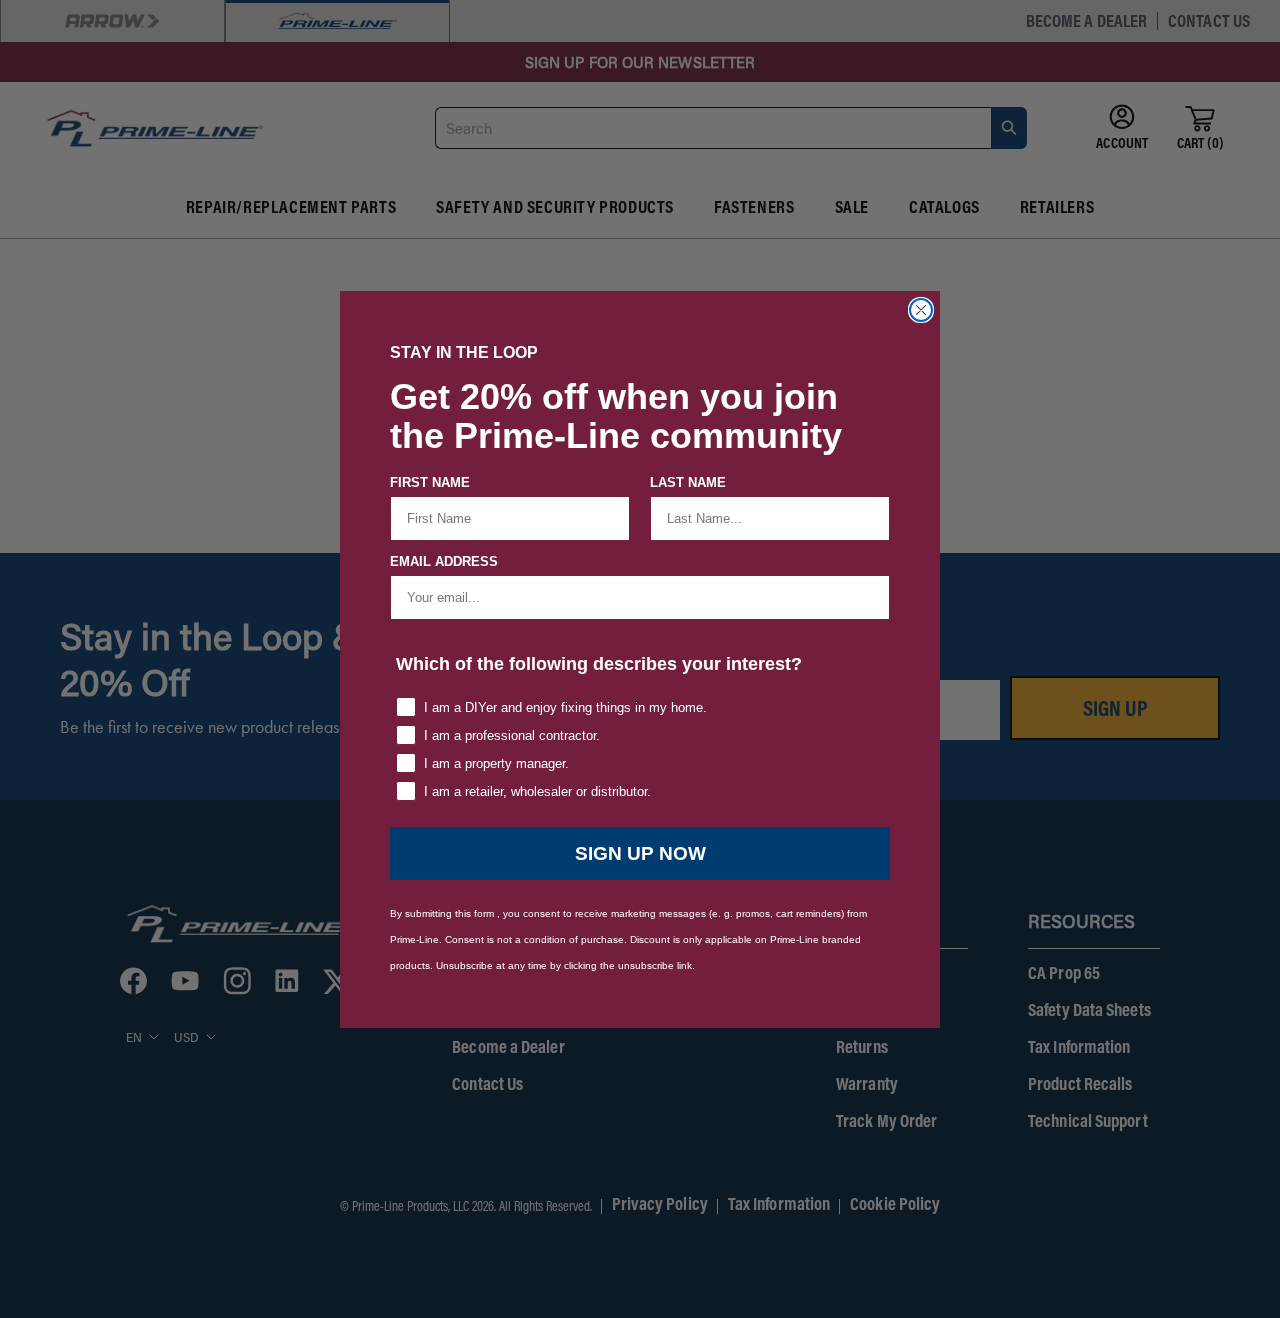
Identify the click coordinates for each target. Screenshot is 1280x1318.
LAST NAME (688, 482)
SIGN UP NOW (640, 853)
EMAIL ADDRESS (444, 561)
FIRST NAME (430, 482)
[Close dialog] (921, 310)
